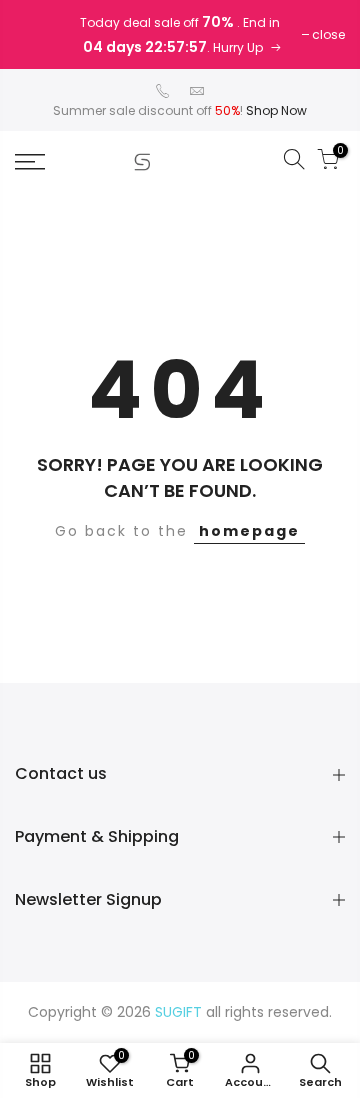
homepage (249, 531)
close (328, 34)
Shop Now (276, 110)
